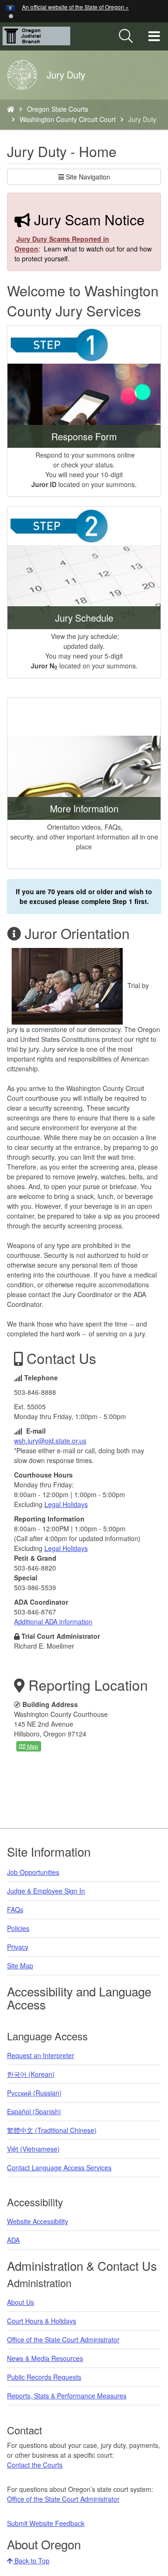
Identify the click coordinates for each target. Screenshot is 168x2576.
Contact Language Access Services (59, 2167)
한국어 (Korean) (31, 2074)
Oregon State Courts (58, 109)
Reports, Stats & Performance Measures (67, 2396)
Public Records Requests (44, 2377)
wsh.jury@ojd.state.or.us (50, 1441)
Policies (18, 1928)
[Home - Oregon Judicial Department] (11, 109)
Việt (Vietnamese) (33, 2149)
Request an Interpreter (41, 2055)
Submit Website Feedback (46, 2523)
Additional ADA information (53, 1622)
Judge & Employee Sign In (46, 1891)
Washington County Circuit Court (68, 119)
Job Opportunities (33, 1872)
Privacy (18, 1947)
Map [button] (32, 1746)
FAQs (15, 1909)
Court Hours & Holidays (42, 2321)
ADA (13, 2240)
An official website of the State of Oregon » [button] (75, 7)
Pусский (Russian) (34, 2093)
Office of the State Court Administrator (63, 2339)
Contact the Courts (35, 2465)
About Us (21, 2302)
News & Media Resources (45, 2358)
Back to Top (31, 2561)
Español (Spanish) (34, 2111)
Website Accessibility (38, 2221)
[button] (11, 15)
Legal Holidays (66, 1504)
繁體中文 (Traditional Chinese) (52, 2130)
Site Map (20, 1966)
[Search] (126, 36)
